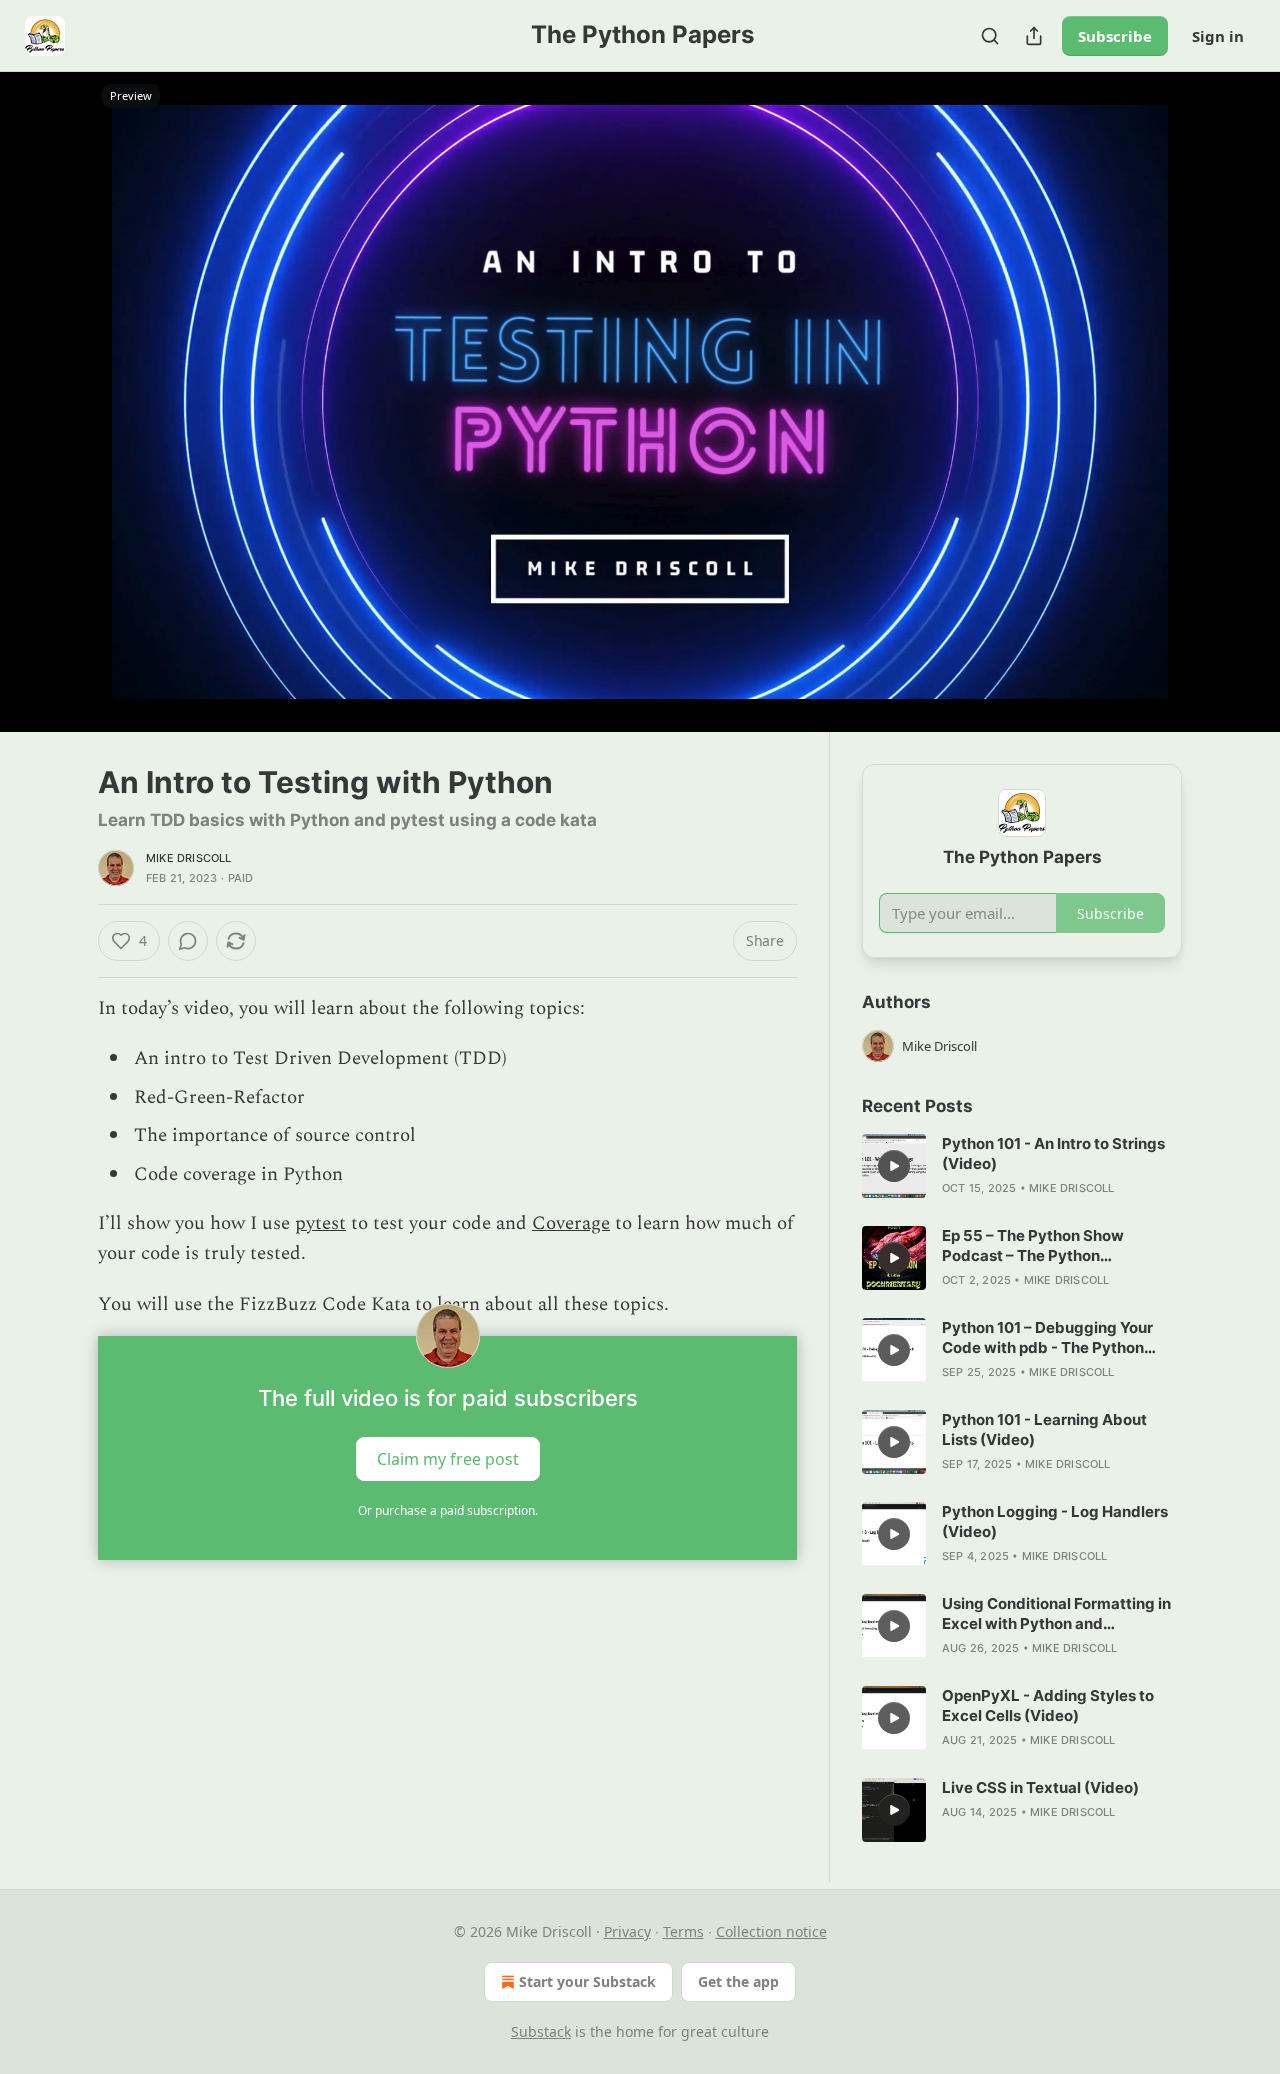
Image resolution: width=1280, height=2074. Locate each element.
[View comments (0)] (1232, 414)
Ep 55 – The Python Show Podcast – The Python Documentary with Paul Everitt (1053, 1246)
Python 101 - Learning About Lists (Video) (1044, 1429)
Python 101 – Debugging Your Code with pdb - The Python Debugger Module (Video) (1047, 1338)
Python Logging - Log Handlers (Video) (1055, 1521)
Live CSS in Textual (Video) (1040, 1787)
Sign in (1218, 36)
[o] (894, 1166)
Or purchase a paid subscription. (448, 1510)
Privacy (627, 1931)
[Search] (990, 36)
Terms (683, 1931)
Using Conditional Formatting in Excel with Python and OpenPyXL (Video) (1056, 1614)
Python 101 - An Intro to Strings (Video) (1053, 1153)
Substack (541, 2031)
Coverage (571, 1223)
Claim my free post (448, 1459)
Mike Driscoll (189, 858)
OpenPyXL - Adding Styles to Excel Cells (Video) (1048, 1705)
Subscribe (1115, 36)
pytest (320, 1223)
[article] (1022, 1166)
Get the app (738, 1981)
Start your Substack (587, 1981)
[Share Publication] (1034, 36)
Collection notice (771, 1931)
